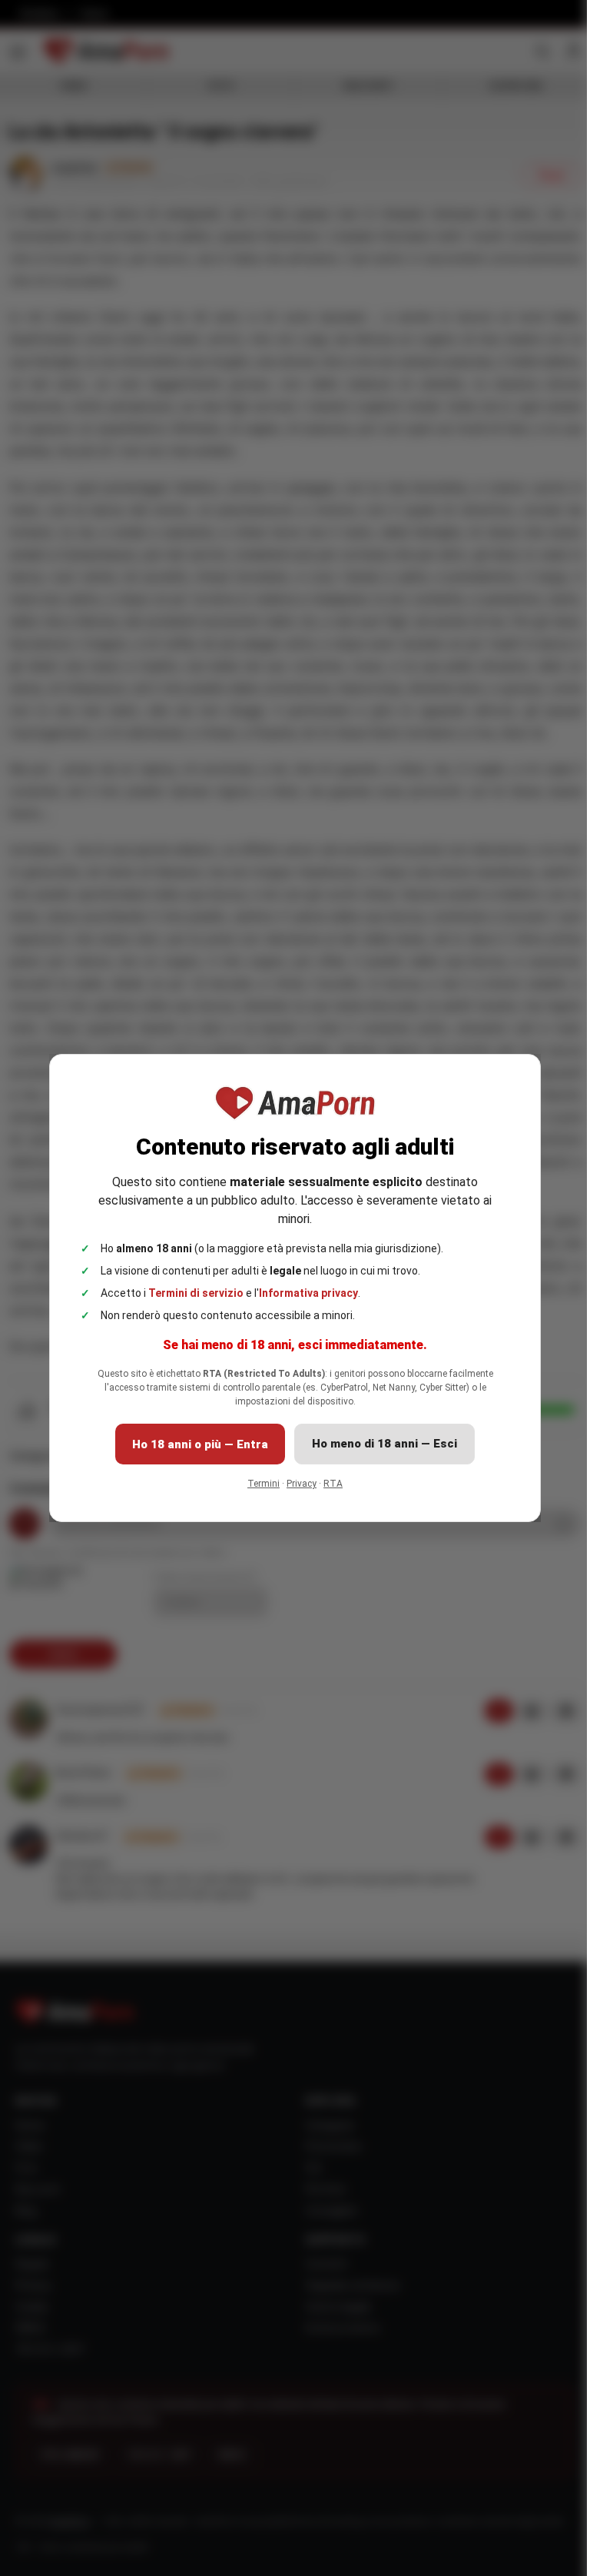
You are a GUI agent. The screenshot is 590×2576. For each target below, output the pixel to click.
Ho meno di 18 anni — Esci (384, 1444)
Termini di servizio (196, 1293)
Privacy (302, 1484)
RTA (333, 1484)
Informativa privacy (308, 1293)
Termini (264, 1484)
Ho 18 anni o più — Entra (200, 1444)
